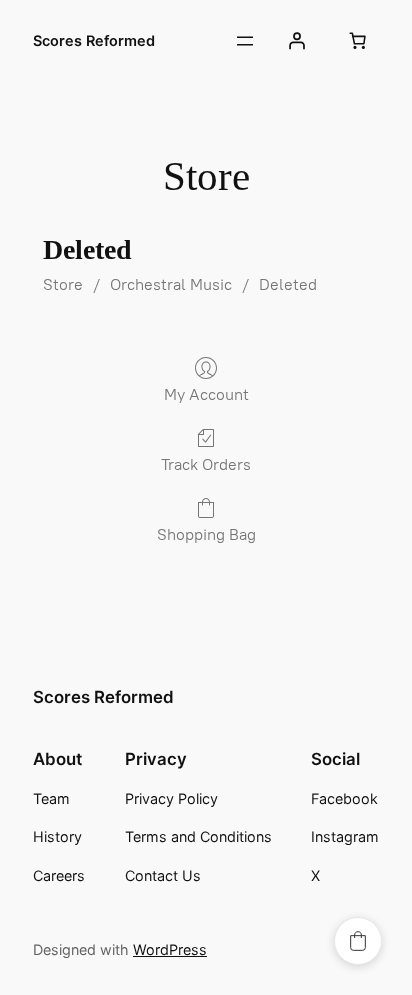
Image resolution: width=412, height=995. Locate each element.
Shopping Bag (206, 534)
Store (63, 284)
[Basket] (358, 41)
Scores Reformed (94, 40)
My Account (206, 394)
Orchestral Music (171, 284)
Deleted (288, 284)
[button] (358, 941)
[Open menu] (245, 41)
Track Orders (206, 464)
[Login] (297, 41)
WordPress (170, 949)
